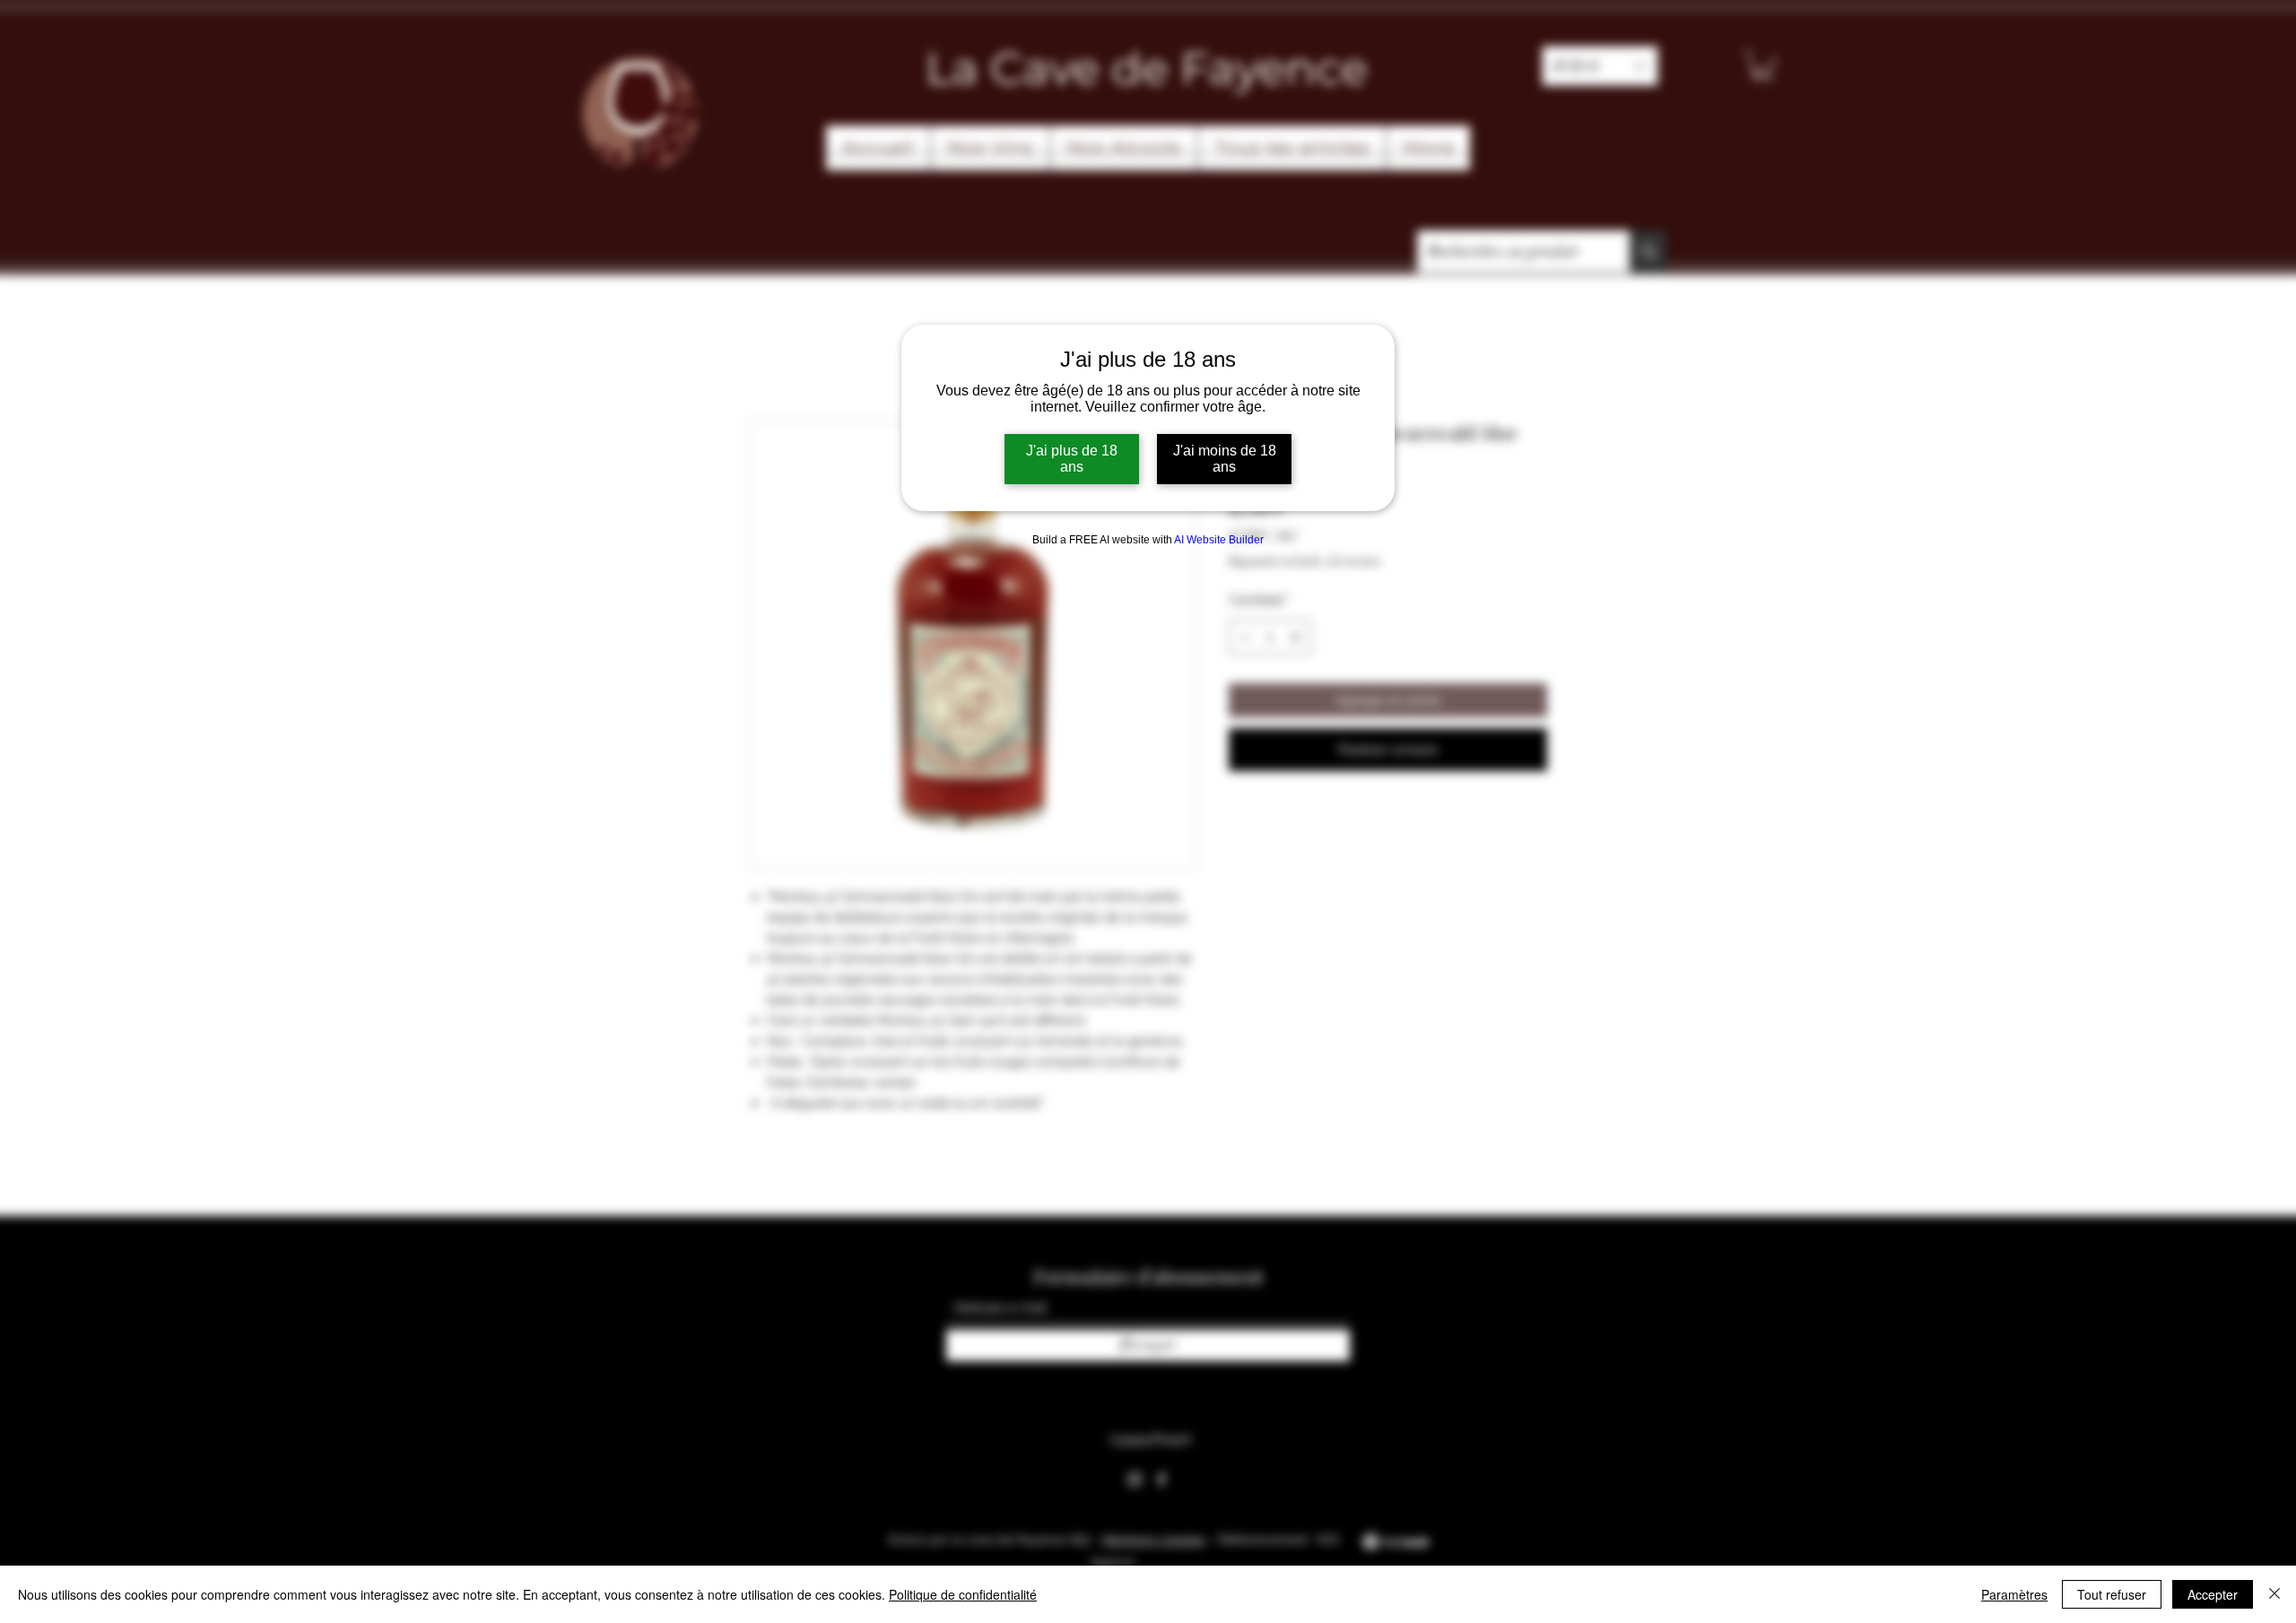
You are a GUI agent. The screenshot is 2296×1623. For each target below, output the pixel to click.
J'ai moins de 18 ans (1225, 459)
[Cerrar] (2274, 1594)
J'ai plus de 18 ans (1072, 459)
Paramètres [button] (2014, 1594)
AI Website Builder (1219, 540)
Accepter (2213, 1594)
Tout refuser (2112, 1594)
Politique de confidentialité (963, 1594)
